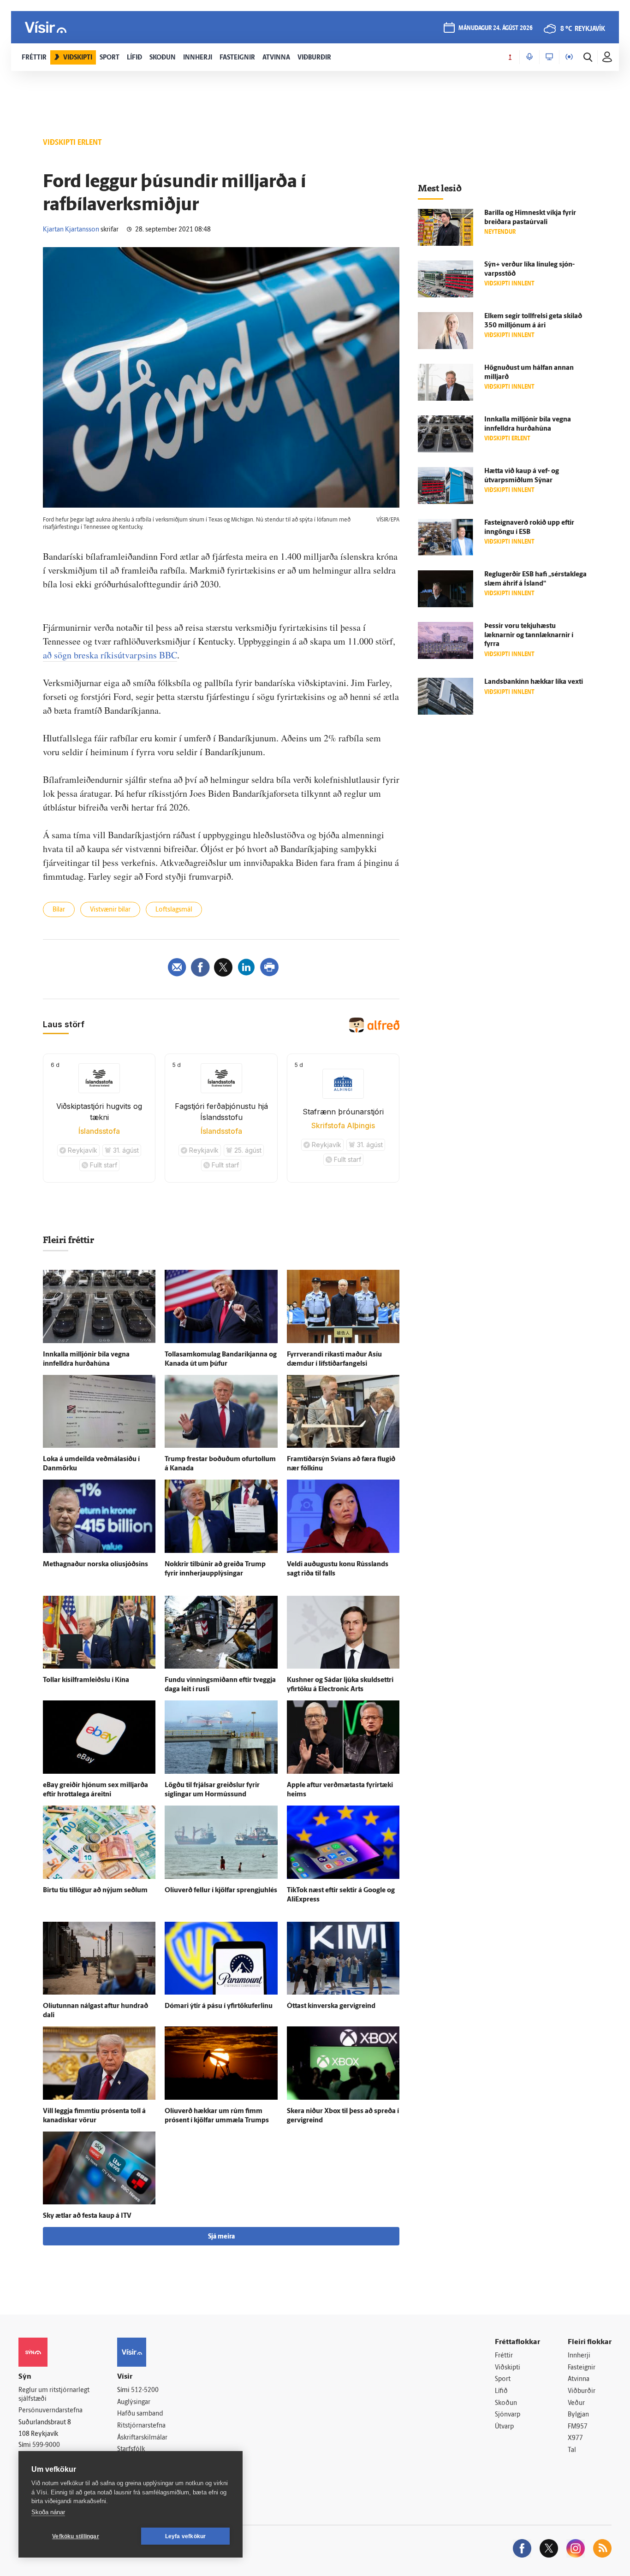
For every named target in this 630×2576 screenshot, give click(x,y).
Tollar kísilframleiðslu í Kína (86, 1680)
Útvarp (504, 2427)
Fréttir (504, 2356)
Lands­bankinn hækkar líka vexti (534, 682)
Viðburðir (582, 2391)
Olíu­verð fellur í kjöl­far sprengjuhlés (221, 1891)
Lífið (501, 2391)
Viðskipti (508, 2368)
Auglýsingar (134, 2402)
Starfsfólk (131, 2449)
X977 (575, 2438)
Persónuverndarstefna (51, 2411)
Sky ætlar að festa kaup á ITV (87, 2216)
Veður (576, 2403)
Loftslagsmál (174, 910)
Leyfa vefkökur (186, 2536)
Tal (572, 2450)
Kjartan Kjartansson (71, 230)
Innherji (579, 2356)
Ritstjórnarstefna (141, 2426)
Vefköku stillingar (76, 2536)
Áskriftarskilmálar (142, 2438)
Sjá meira (221, 2237)
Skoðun (506, 2403)
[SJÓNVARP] (549, 57)
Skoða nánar (48, 2512)
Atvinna (579, 2379)
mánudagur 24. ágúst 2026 (496, 28)
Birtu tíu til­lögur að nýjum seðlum (95, 1891)
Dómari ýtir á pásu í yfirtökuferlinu (219, 2006)
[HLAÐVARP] (529, 57)
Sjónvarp (508, 2415)
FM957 (578, 2427)
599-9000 (46, 2445)
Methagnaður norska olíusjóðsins (95, 1565)
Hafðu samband (140, 2414)
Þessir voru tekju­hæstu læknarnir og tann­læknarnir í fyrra (529, 636)
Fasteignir (582, 2368)
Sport (503, 2379)
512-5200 (145, 2390)
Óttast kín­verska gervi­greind (331, 2006)
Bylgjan (578, 2415)
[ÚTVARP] (569, 57)
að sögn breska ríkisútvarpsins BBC (110, 655)
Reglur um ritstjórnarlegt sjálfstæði (54, 2395)
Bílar (59, 910)
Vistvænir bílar (110, 910)
